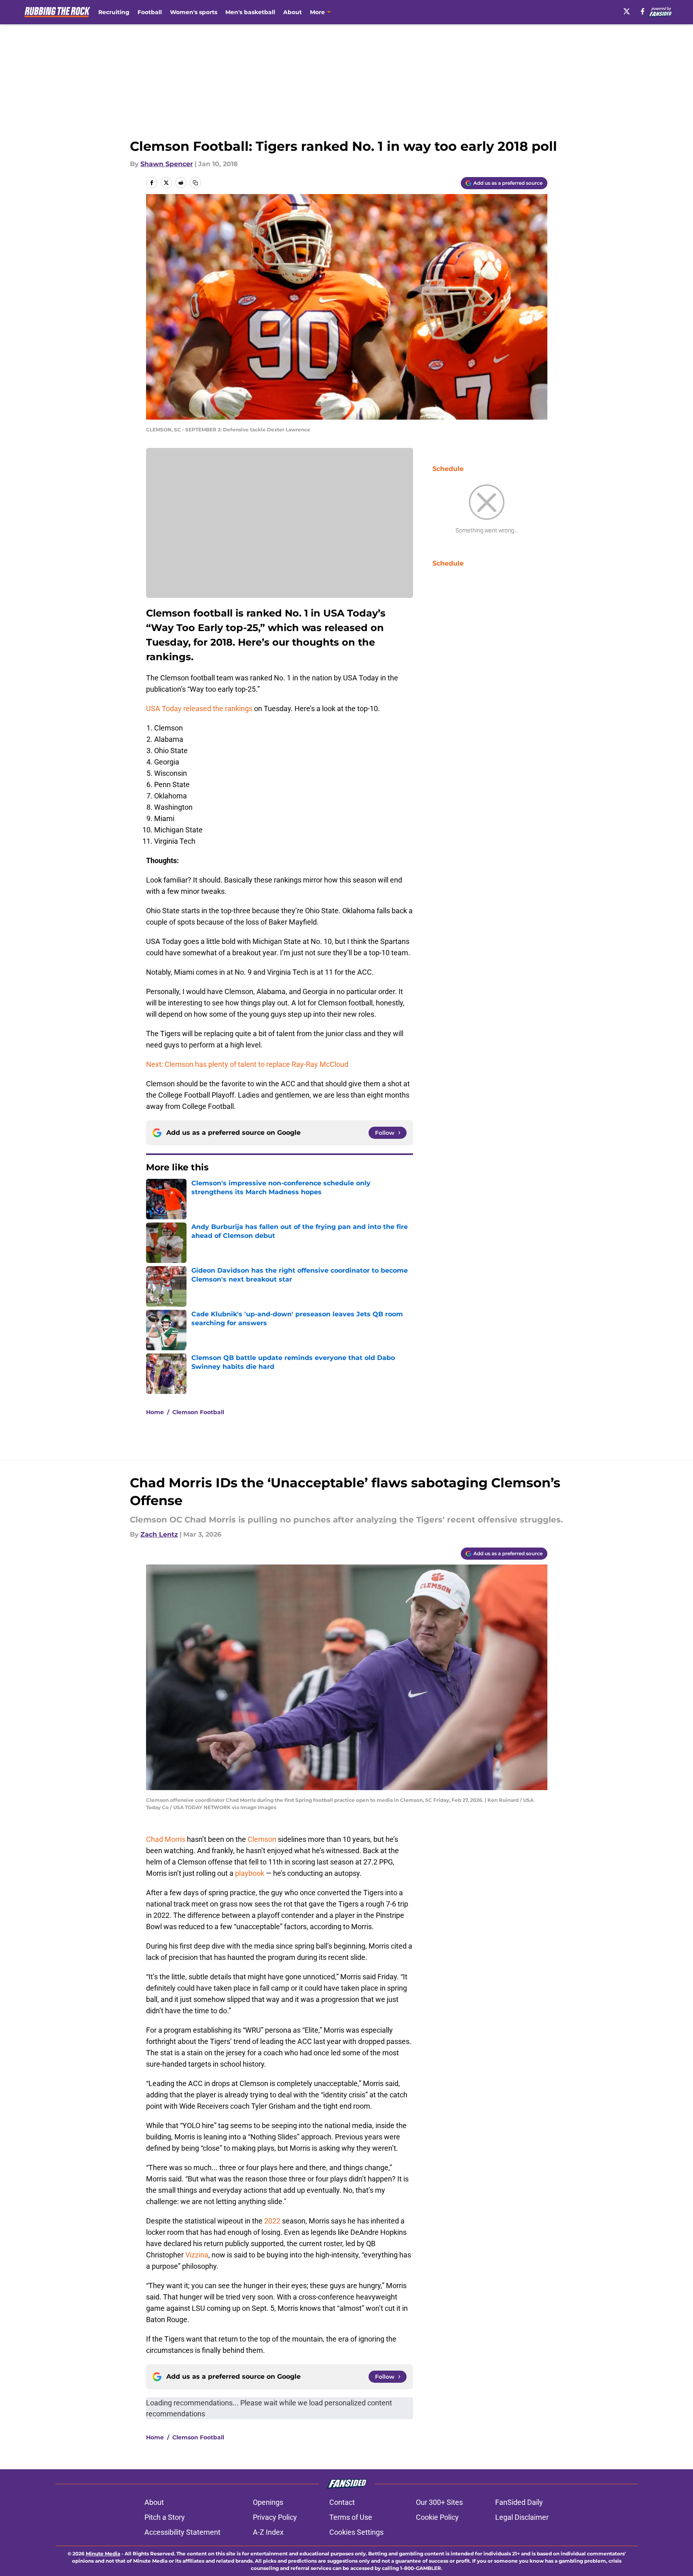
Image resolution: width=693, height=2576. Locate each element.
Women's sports (194, 12)
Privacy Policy (275, 2517)
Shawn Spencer (167, 164)
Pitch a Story (165, 2517)
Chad (155, 1839)
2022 (272, 2221)
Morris (175, 1839)
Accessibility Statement (182, 2532)
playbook (250, 1873)
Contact (342, 2502)
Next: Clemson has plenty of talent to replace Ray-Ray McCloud (247, 1064)
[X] (627, 11)
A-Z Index (268, 2532)
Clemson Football (198, 1412)
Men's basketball (250, 12)
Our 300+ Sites (439, 2502)
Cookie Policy (437, 2517)
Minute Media (103, 2554)
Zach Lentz (159, 1534)
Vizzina (197, 2255)
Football (150, 12)
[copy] (195, 183)
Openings (268, 2502)
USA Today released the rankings (199, 708)
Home (155, 1412)
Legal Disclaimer (522, 2517)
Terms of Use (351, 2517)
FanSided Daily (519, 2502)
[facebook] (643, 11)
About (292, 12)
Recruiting (114, 12)
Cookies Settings (356, 2532)
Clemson (262, 1839)
